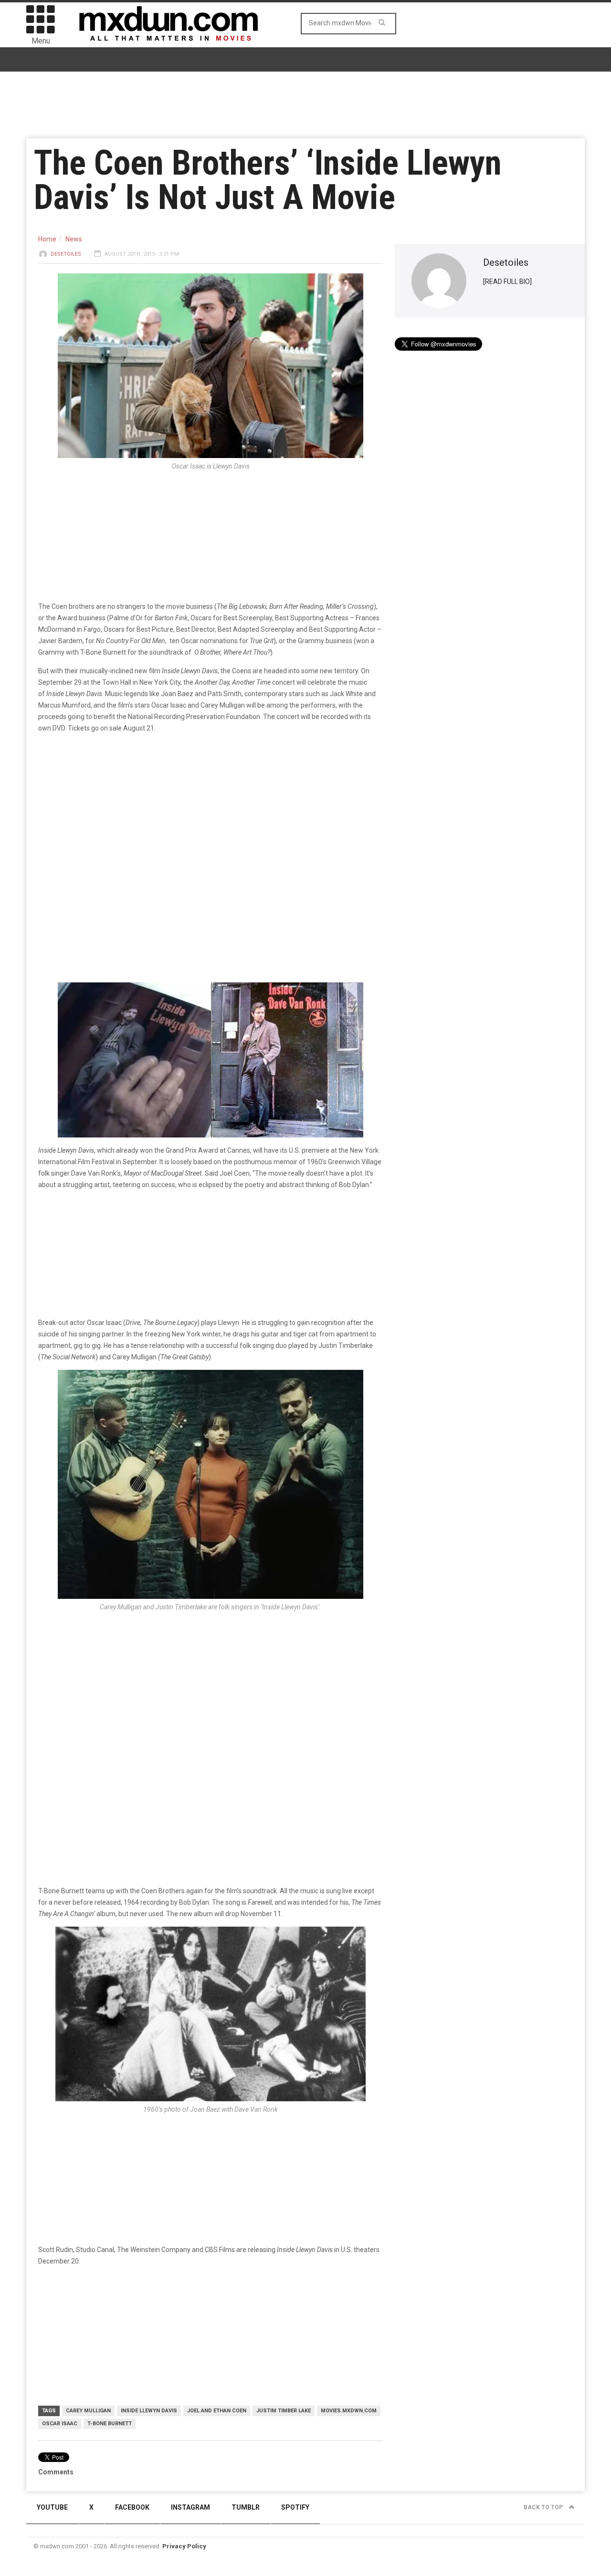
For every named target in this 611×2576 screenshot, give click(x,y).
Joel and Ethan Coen (217, 2411)
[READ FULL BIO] (507, 282)
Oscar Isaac (60, 2424)
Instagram (190, 2507)
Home (47, 239)
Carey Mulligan (88, 2411)
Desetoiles (66, 254)
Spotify (295, 2507)
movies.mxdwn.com (349, 2411)
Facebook (132, 2507)
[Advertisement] (211, 1696)
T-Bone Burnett (110, 2424)
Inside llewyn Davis (149, 2411)
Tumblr (246, 2507)
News (74, 239)
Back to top (544, 2507)
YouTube (52, 2507)
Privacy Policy (184, 2546)
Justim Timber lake (284, 2411)
